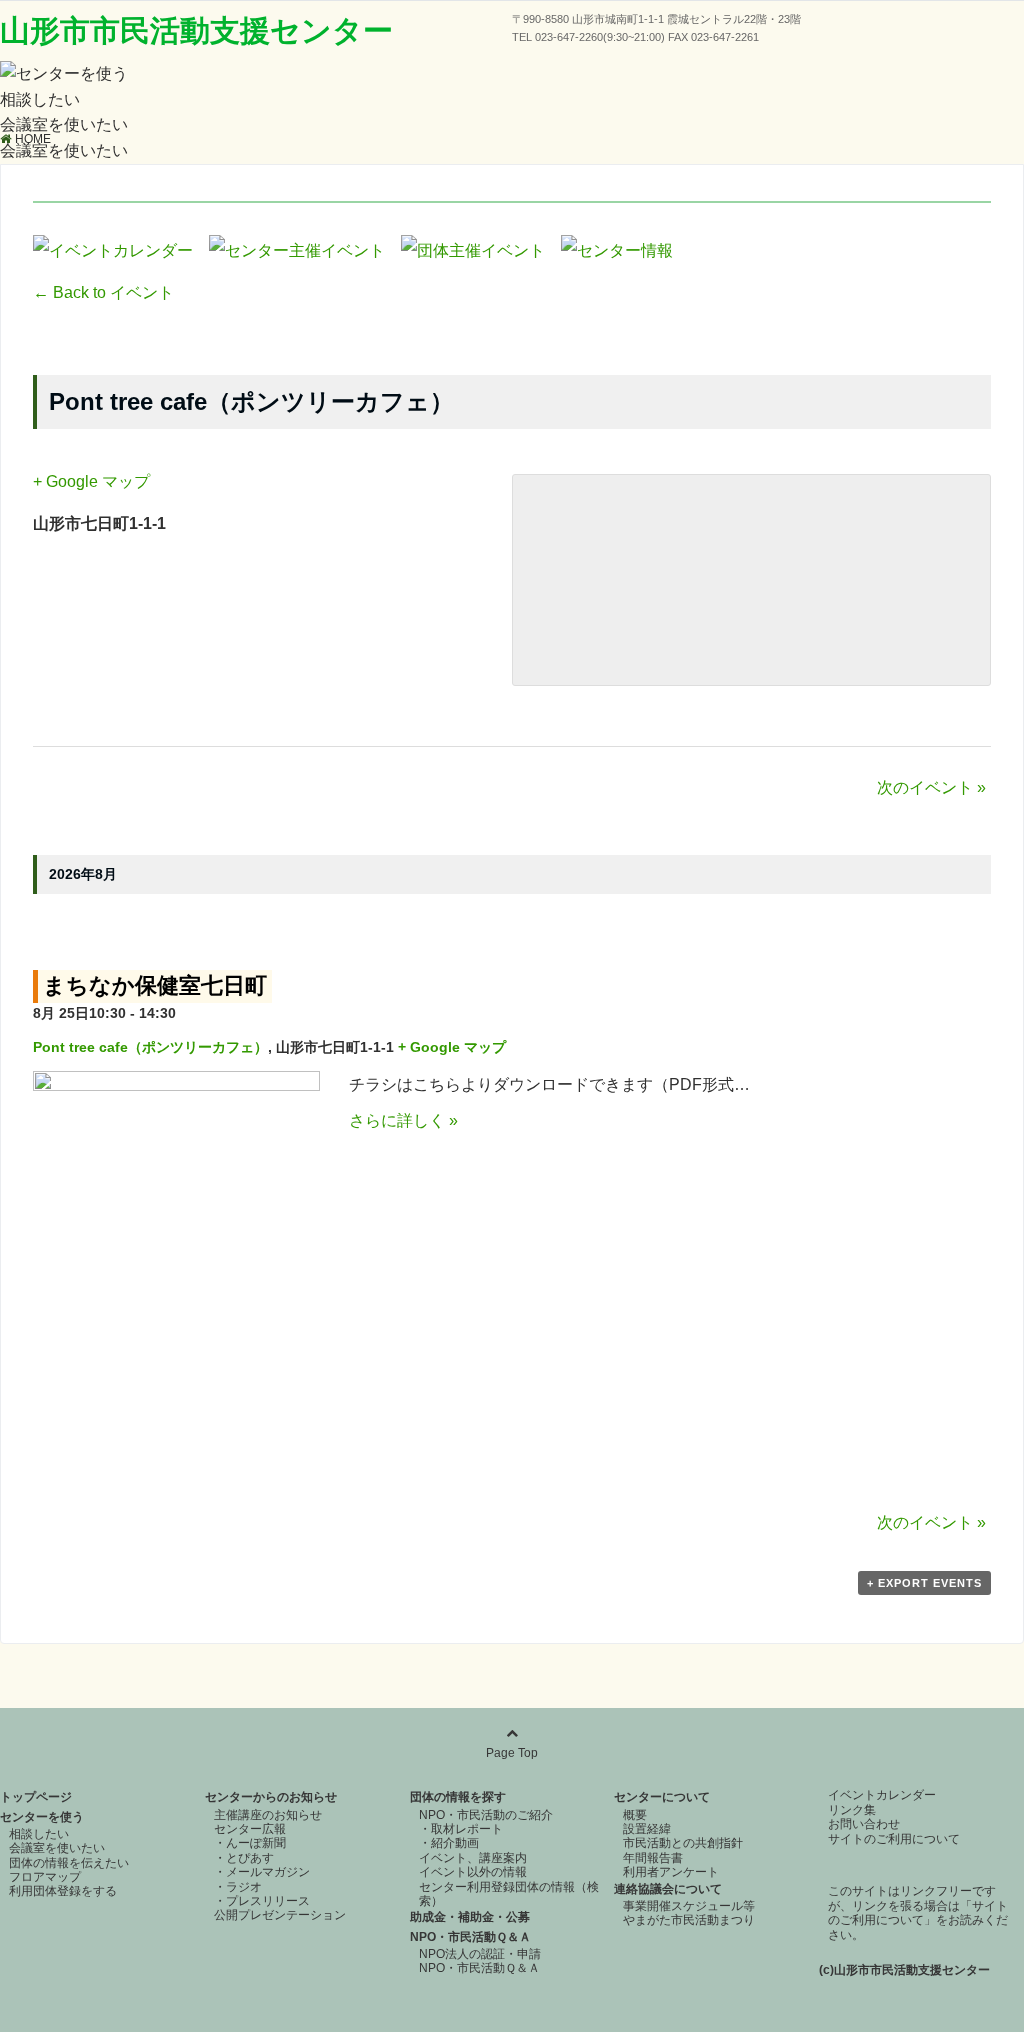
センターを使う (42, 1817)
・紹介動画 (449, 1843)
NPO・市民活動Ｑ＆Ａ (470, 1937)
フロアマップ (45, 1877)
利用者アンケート (671, 1872)
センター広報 (250, 1829)
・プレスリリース (262, 1901)
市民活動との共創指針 (683, 1843)
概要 (635, 1815)
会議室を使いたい (64, 124)
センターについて (662, 1797)
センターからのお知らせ (271, 1797)
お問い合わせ (864, 1824)
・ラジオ (238, 1887)
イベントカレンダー (882, 1795)
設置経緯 (647, 1829)
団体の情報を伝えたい (69, 1863)
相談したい (40, 99)
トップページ (36, 1797)
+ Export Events (924, 1583)
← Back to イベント (103, 292)
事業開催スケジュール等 (689, 1906)
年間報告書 (653, 1858)
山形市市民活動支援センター (196, 30)
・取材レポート (461, 1829)
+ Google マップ (91, 481)
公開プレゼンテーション (280, 1915)
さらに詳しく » (403, 1120)
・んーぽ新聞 (250, 1843)
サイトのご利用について (894, 1839)
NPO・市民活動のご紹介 (486, 1815)
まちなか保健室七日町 (155, 985)
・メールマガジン (262, 1872)
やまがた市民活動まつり (689, 1920)
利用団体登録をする (63, 1891)
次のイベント (931, 787)
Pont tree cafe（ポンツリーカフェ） (150, 1047)
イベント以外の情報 (473, 1872)
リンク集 (852, 1810)
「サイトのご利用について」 (918, 1913)
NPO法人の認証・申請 (480, 1954)
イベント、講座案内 (473, 1858)
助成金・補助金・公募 (470, 1917)
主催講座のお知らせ (268, 1815)
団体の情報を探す (458, 1797)
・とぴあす (244, 1858)
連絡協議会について (668, 1889)
